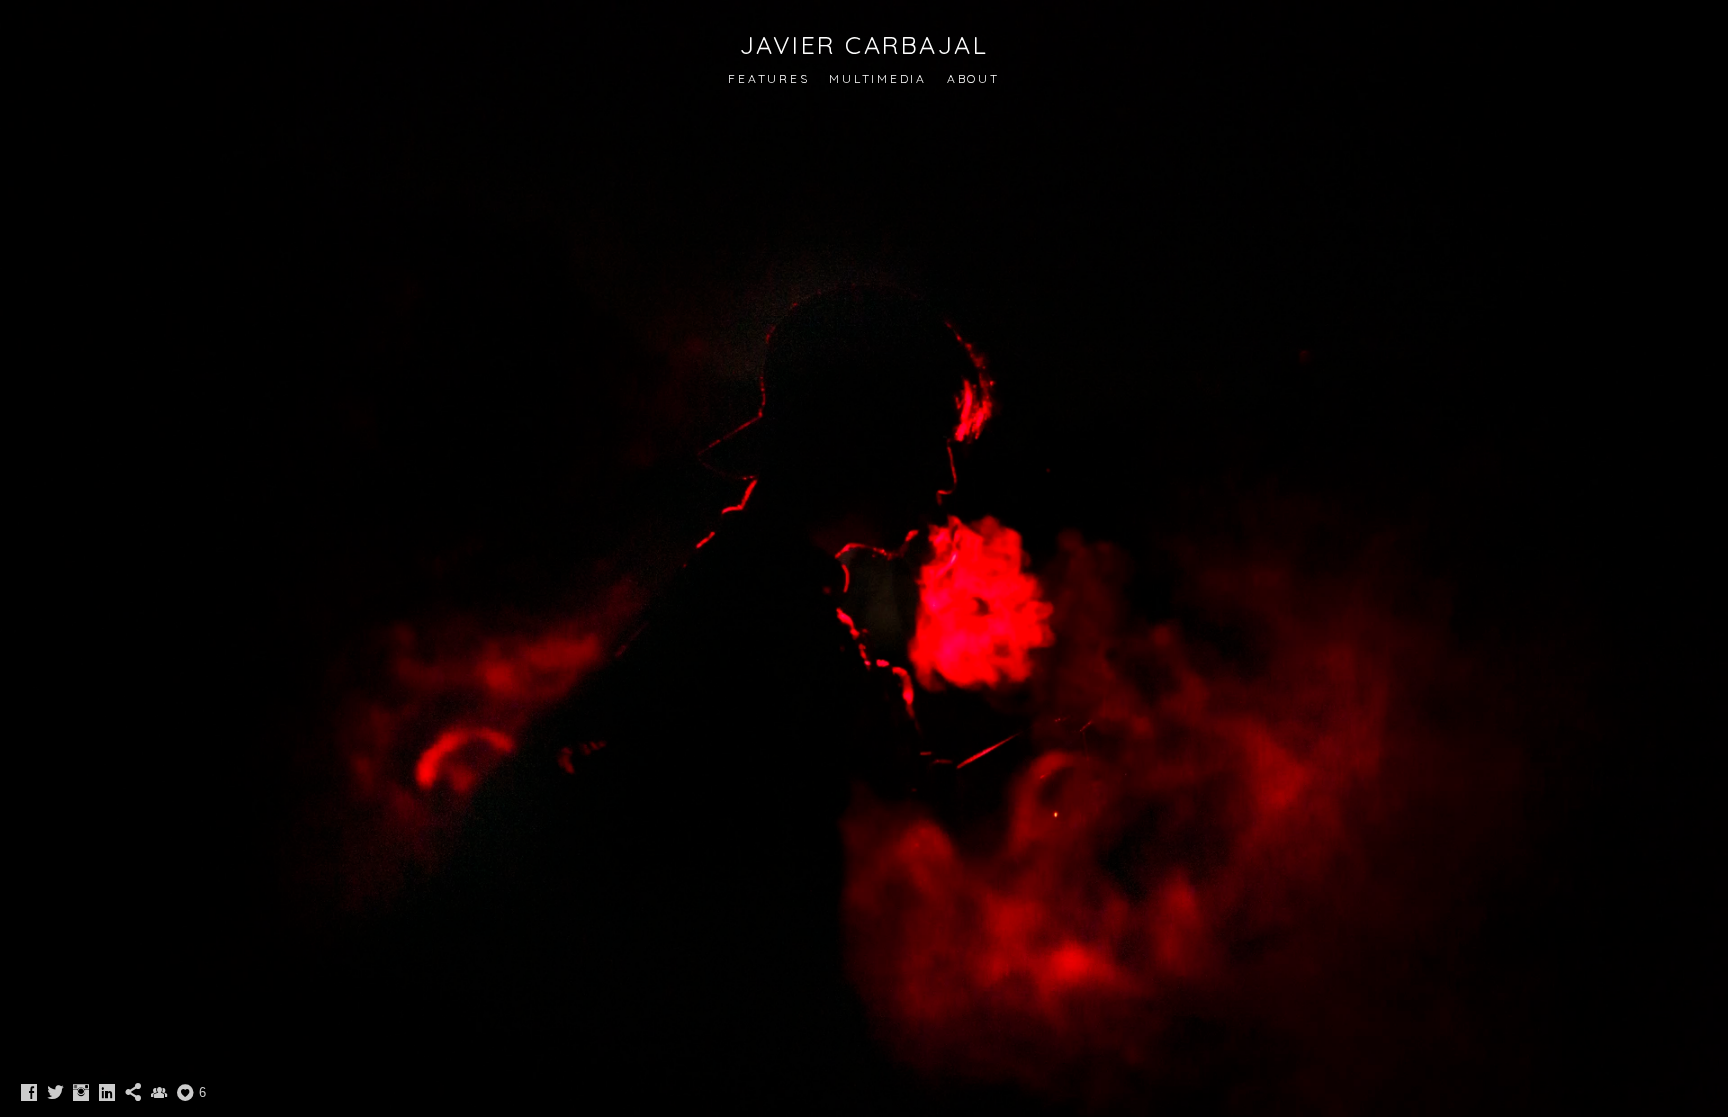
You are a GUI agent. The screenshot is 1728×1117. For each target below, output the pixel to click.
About (973, 78)
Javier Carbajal (864, 44)
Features (768, 78)
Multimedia (878, 78)
